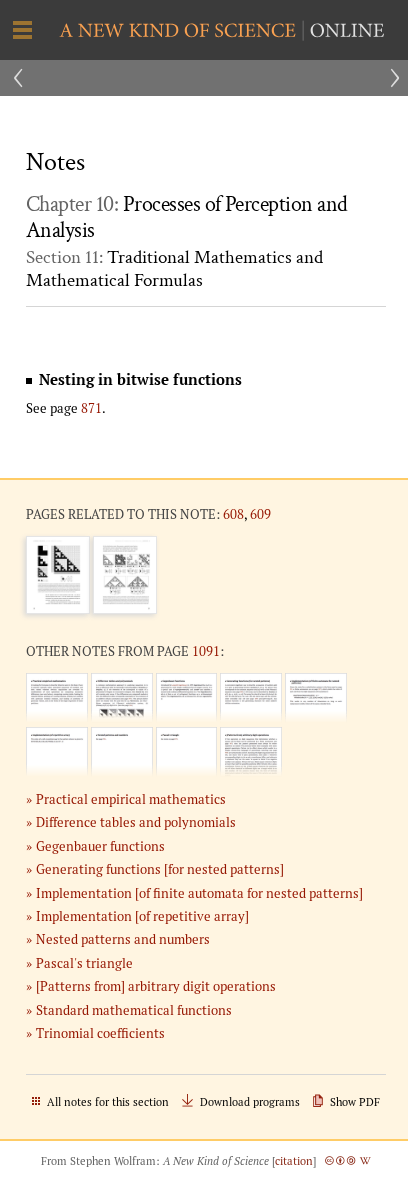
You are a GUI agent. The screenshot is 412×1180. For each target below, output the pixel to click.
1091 (206, 651)
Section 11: (174, 269)
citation (294, 1161)
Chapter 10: (187, 218)
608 (233, 514)
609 (260, 514)
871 (91, 408)
